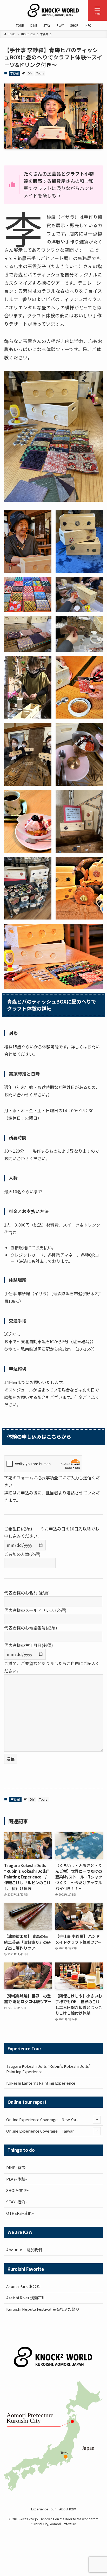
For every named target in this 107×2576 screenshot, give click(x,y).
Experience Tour (44, 2509)
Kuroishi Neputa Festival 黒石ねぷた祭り (43, 2309)
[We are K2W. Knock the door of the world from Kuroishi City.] (53, 10)
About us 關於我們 (24, 2250)
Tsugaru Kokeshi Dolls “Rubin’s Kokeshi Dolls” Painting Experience (48, 2069)
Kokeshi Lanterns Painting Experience (41, 2083)
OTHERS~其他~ (20, 2213)
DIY (30, 73)
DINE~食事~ (17, 2167)
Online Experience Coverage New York (42, 2119)
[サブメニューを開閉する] (97, 2120)
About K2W (68, 2509)
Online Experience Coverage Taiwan (40, 2131)
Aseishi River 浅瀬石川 (26, 2298)
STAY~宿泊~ (17, 2202)
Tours (40, 73)
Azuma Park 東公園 (23, 2286)
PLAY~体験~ (17, 2179)
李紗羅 (14, 73)
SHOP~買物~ (18, 2190)
